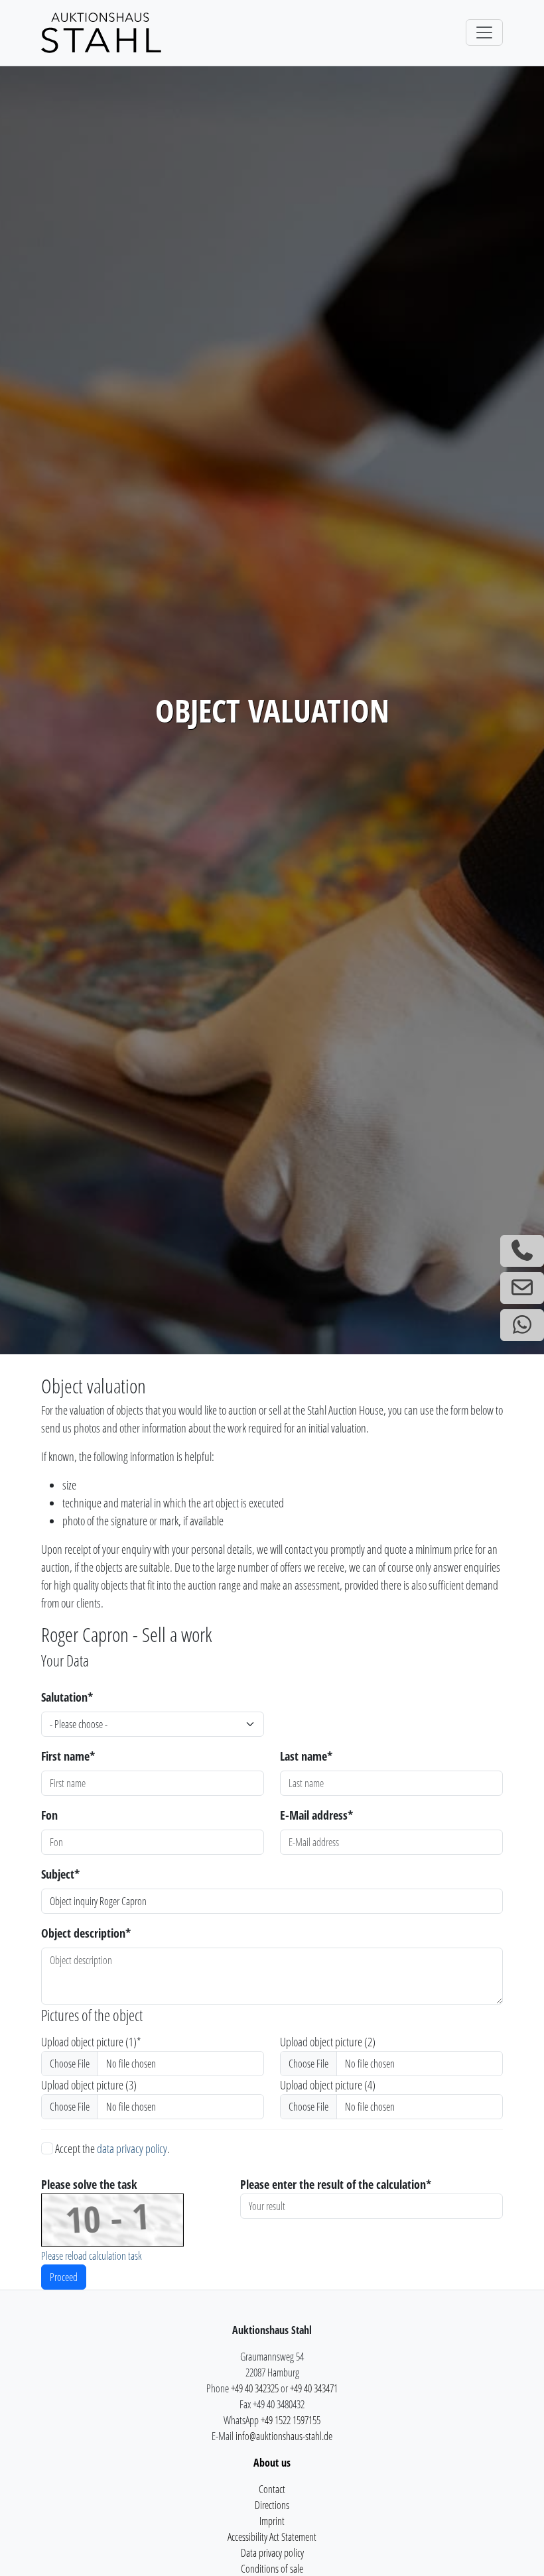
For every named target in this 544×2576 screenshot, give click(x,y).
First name (68, 1756)
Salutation (67, 1697)
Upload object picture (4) (328, 2085)
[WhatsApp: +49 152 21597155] (522, 1325)
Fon (49, 1815)
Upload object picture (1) (91, 2042)
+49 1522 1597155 (291, 2420)
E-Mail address (316, 1815)
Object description (86, 1933)
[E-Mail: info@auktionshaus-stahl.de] (522, 1288)
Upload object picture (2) (328, 2042)
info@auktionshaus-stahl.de (284, 2436)
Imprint (272, 2521)
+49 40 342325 (255, 2388)
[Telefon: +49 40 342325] (522, 1251)
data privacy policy (132, 2148)
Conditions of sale (272, 2569)
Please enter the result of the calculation (336, 2184)
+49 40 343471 (314, 2388)
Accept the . (111, 2148)
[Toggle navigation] (484, 32)
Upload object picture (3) (89, 2085)
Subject (60, 1874)
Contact (272, 2489)
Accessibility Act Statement (272, 2537)
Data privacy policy (272, 2553)
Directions (272, 2505)
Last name (306, 1756)
